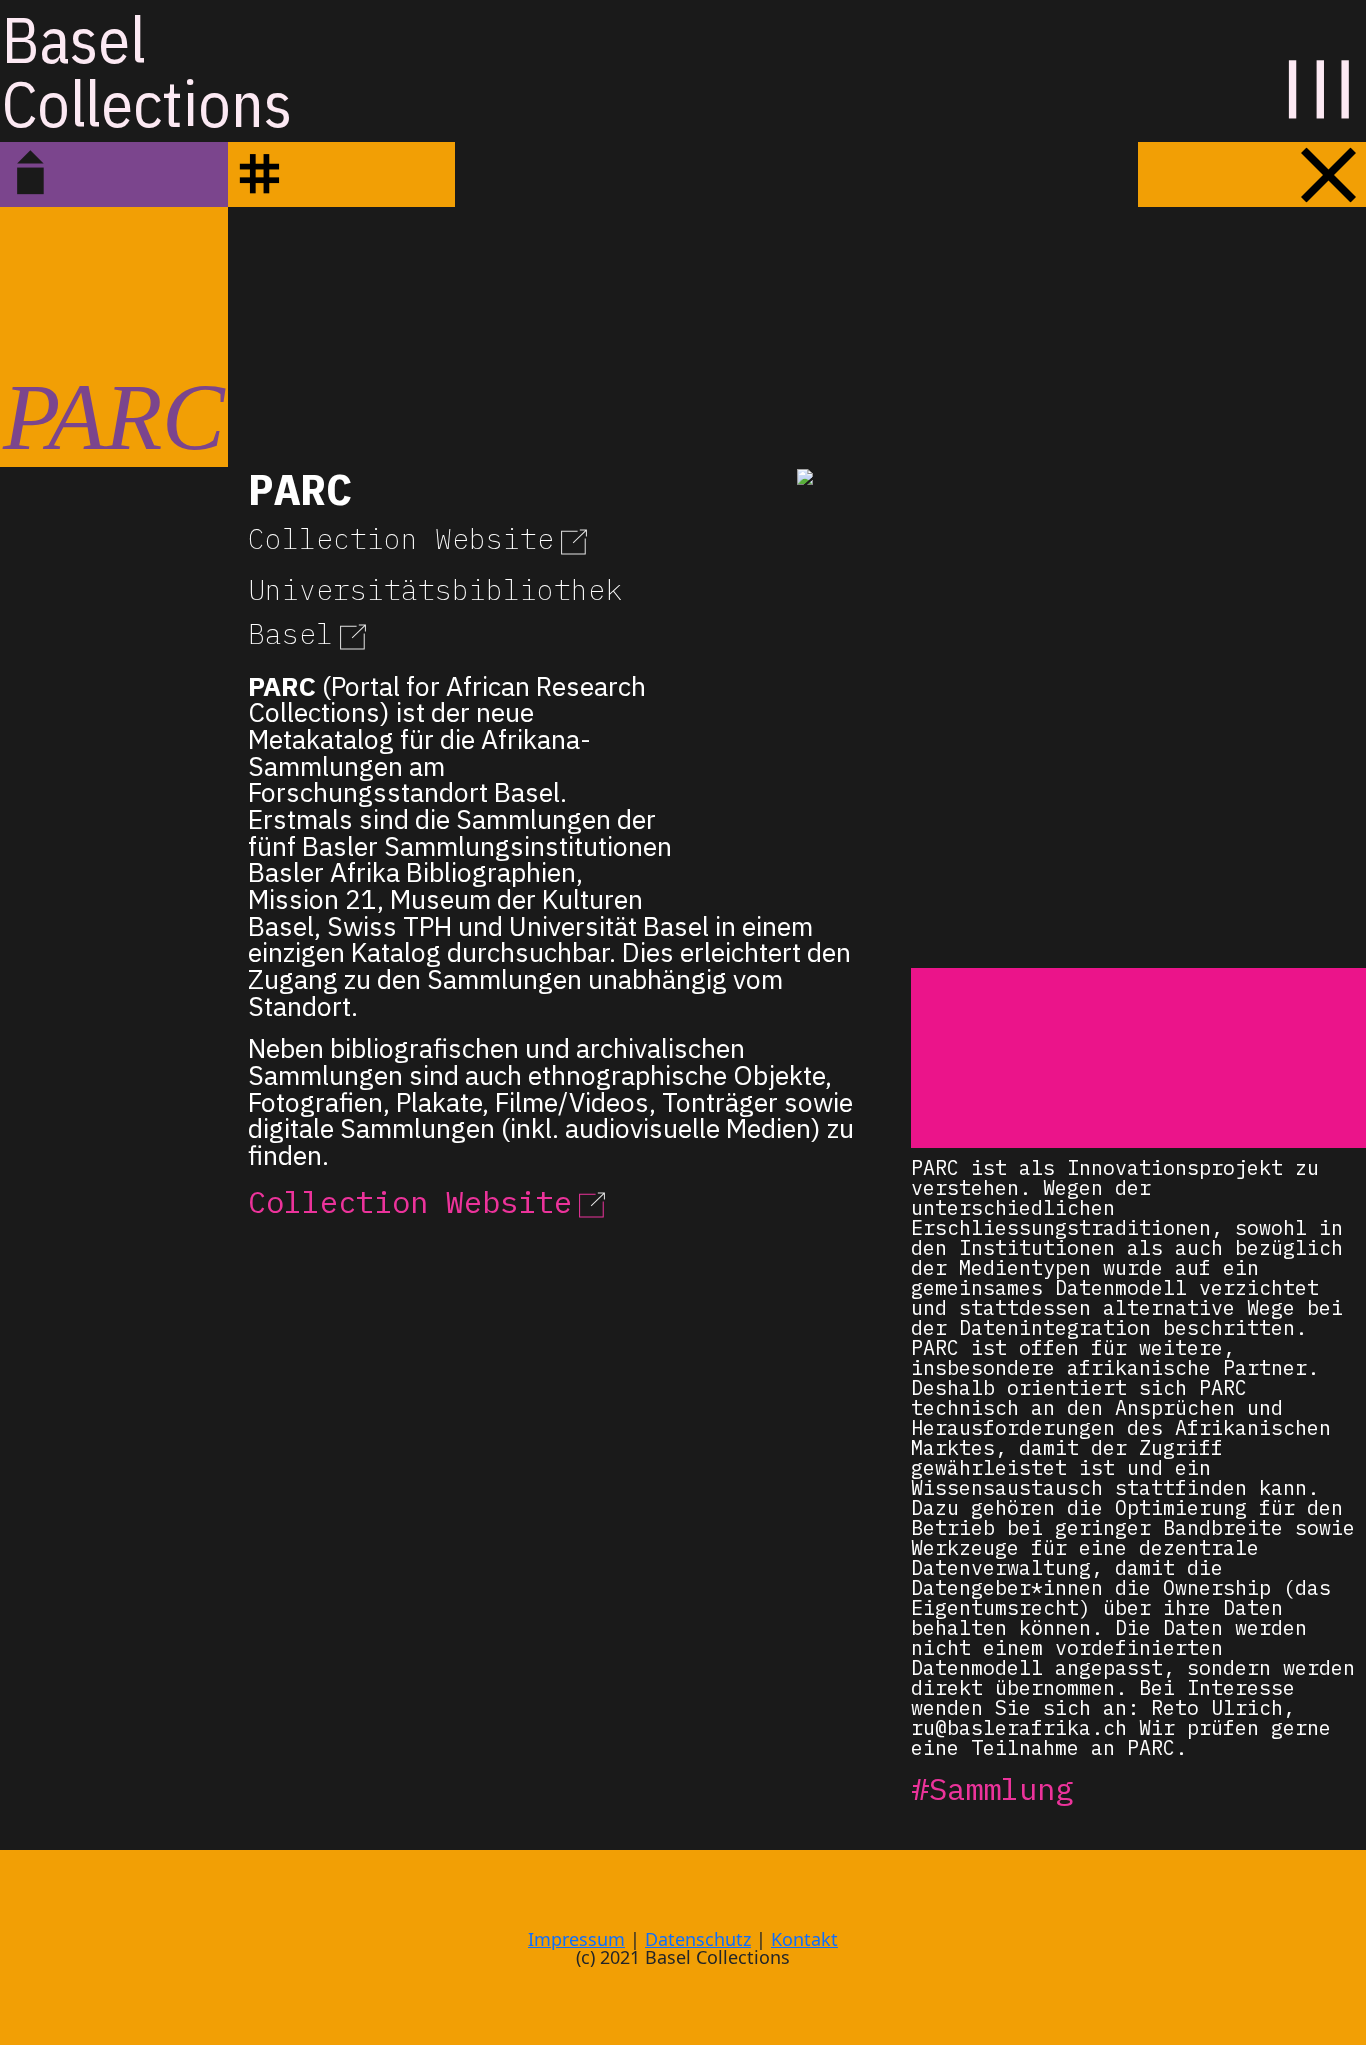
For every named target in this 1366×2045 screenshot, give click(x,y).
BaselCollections (147, 71)
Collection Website (401, 538)
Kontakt (804, 1939)
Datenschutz (698, 1939)
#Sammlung (992, 1788)
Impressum (576, 1939)
